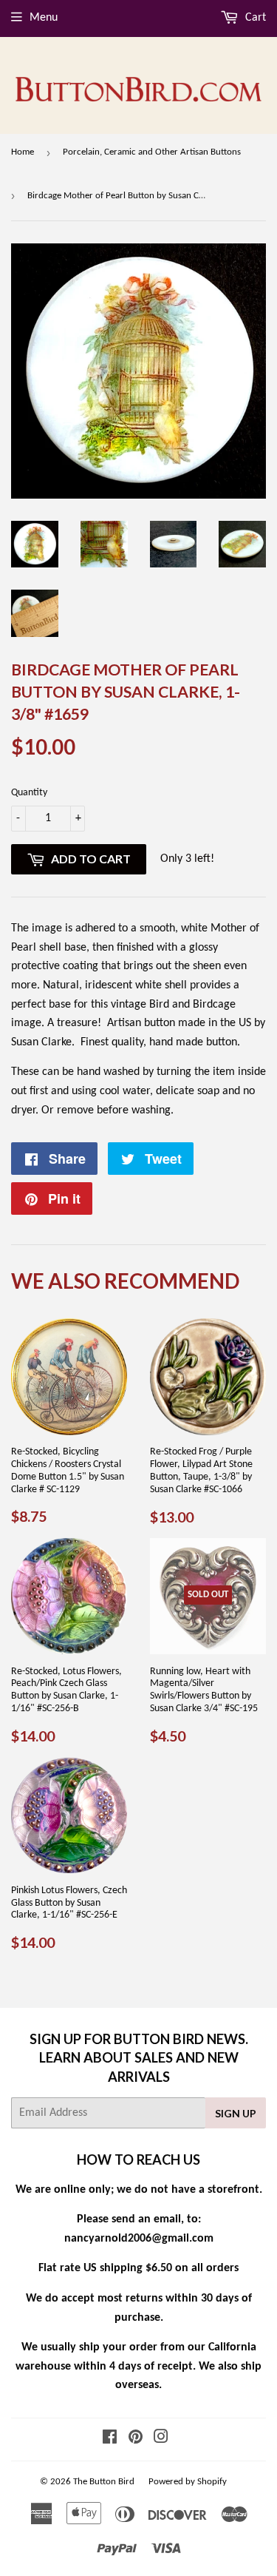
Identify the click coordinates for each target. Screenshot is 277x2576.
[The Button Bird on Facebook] (110, 2439)
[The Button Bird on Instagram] (161, 2439)
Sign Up (236, 2113)
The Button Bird (104, 2482)
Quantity (29, 793)
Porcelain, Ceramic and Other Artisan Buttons (152, 152)
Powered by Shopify (188, 2482)
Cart (254, 18)
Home (23, 152)
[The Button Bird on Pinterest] (136, 2439)
